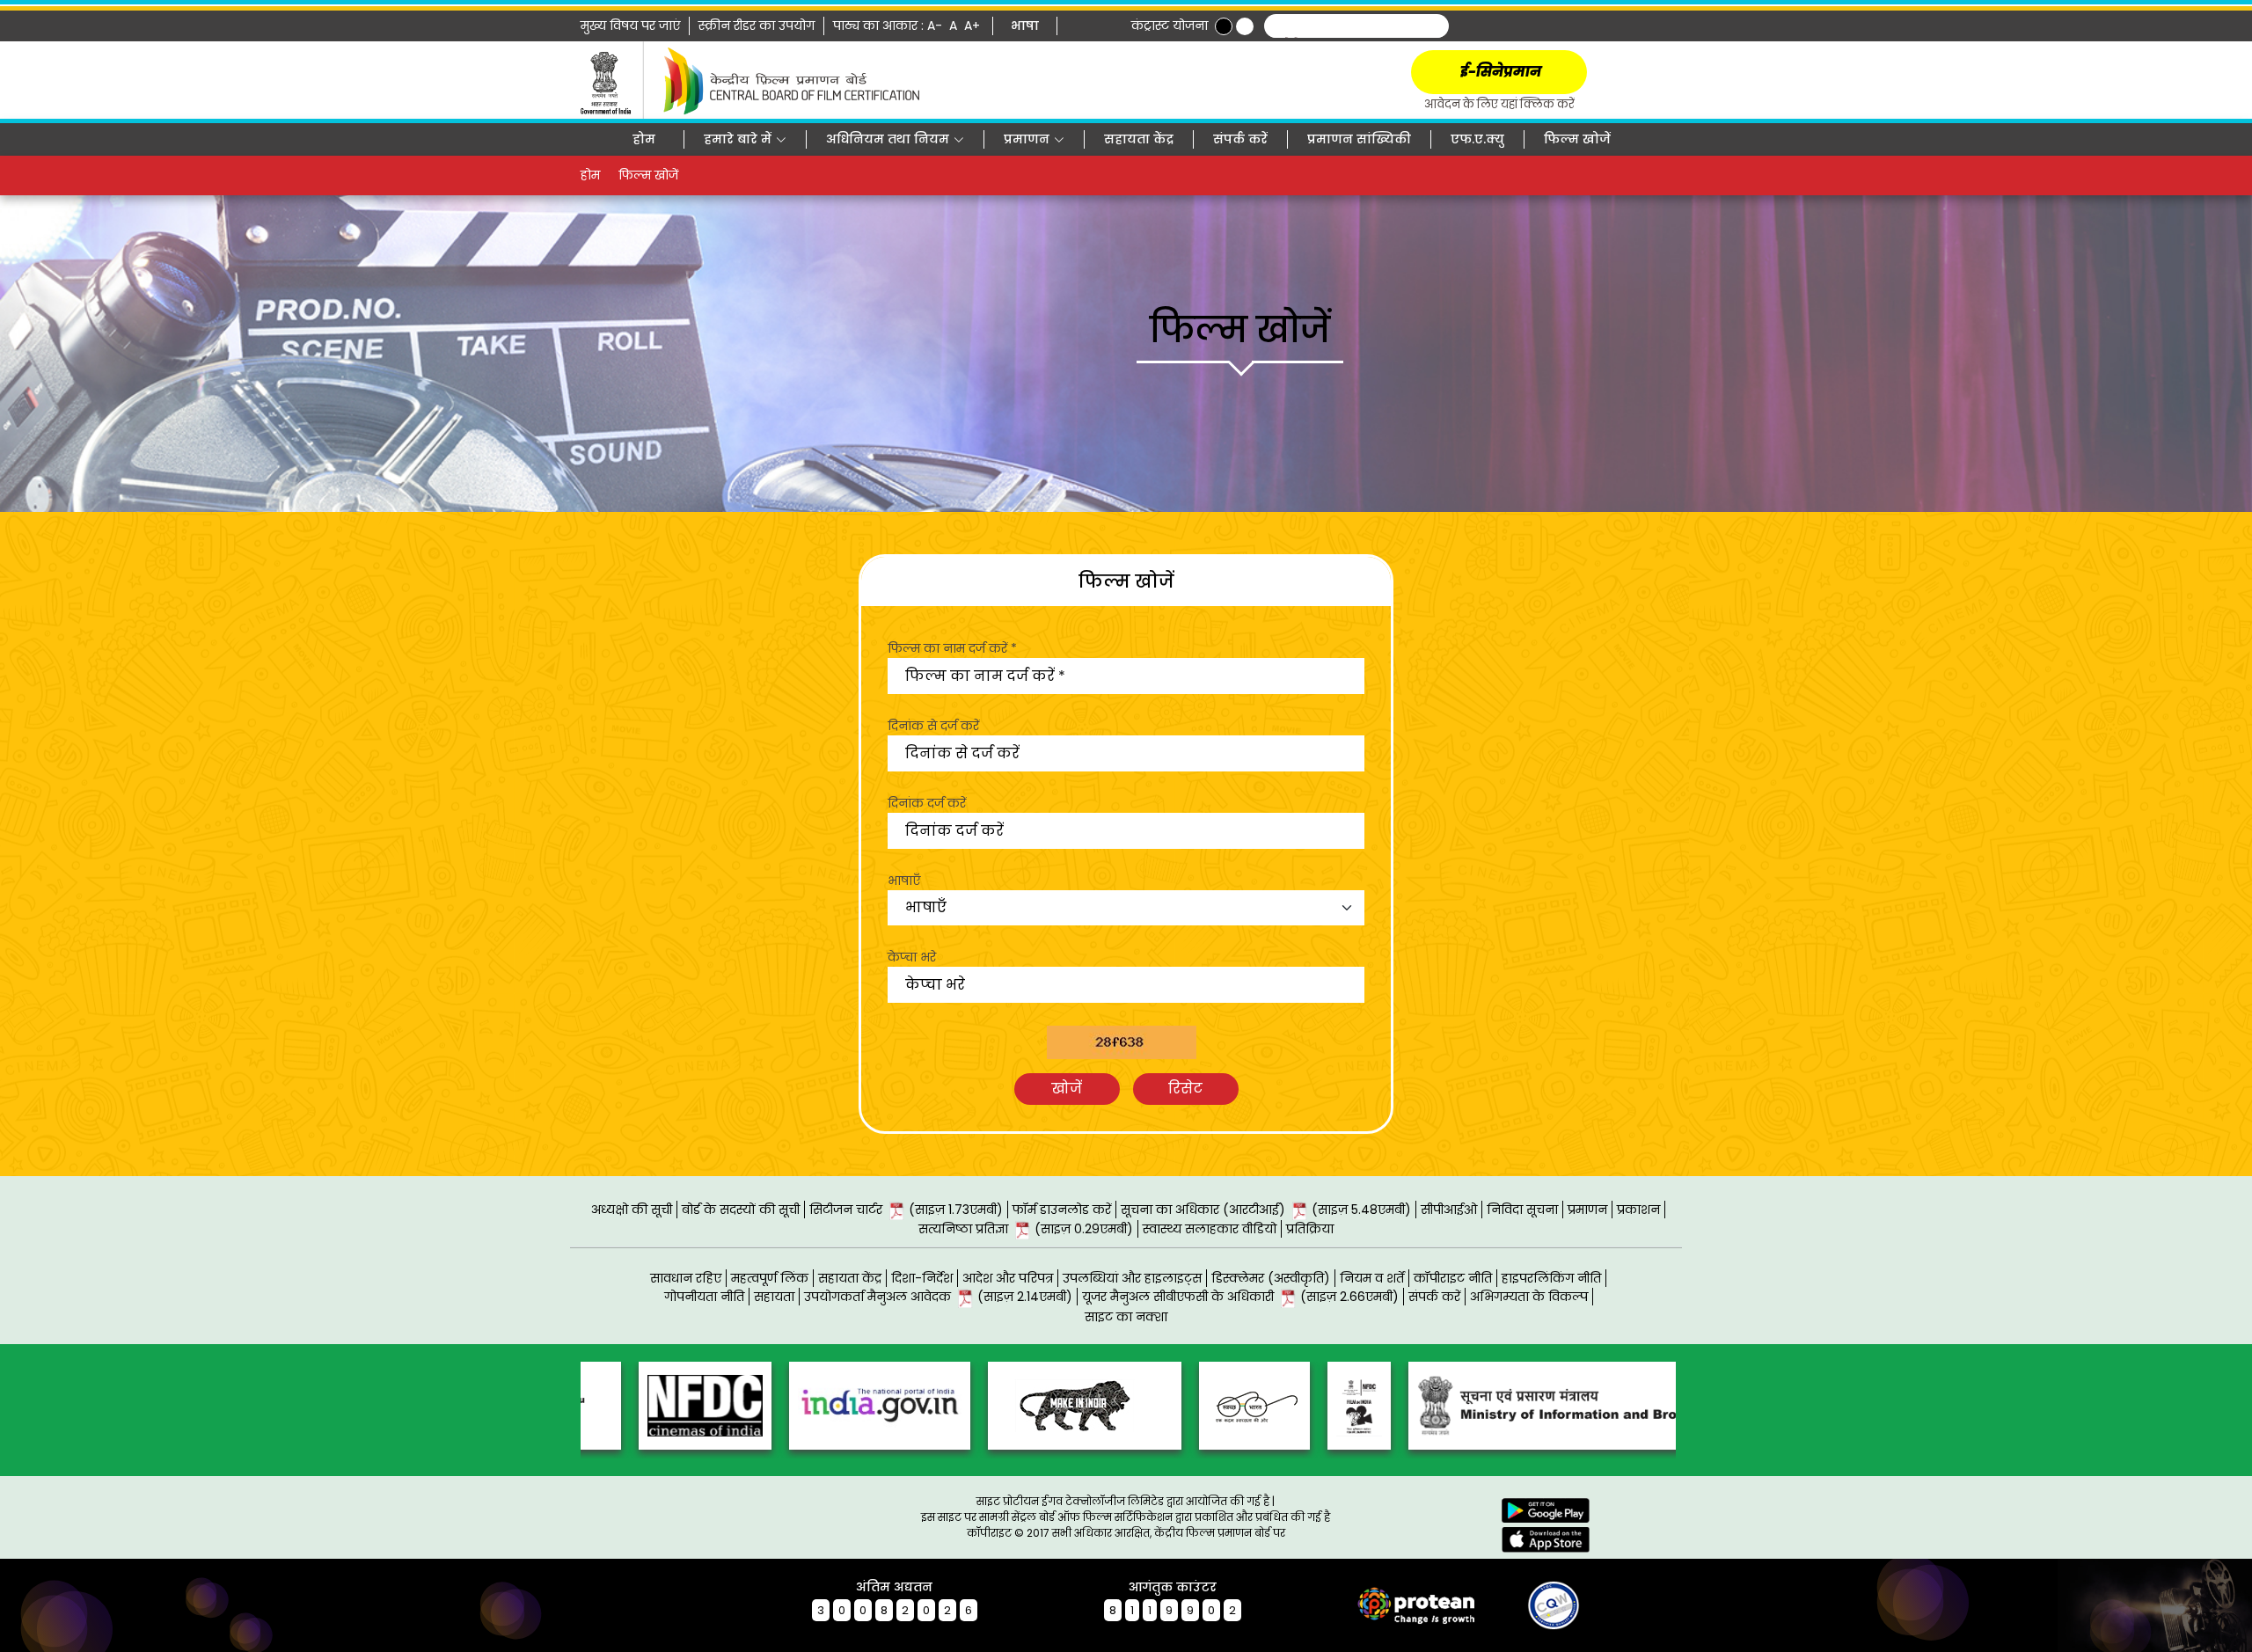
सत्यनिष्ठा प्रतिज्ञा (1026, 1229)
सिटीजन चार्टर (906, 1210)
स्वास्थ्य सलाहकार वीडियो (1210, 1229)
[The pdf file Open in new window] (1522, 1604)
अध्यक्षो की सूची (632, 1210)
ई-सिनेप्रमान (1499, 72)
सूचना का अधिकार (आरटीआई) (1266, 1210)
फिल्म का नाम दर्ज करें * (952, 648)
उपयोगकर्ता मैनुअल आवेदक (938, 1297)
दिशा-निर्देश (922, 1278)
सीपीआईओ (1449, 1210)
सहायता (774, 1297)
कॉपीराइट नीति (1453, 1278)
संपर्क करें (1240, 139)
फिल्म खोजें (1577, 139)
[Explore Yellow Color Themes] (1245, 26)
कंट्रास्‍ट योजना (1170, 26)
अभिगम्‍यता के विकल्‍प (1529, 1297)
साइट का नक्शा (1126, 1317)
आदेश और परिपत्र (1008, 1278)
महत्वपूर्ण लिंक (770, 1278)
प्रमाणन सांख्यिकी (1359, 139)
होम (644, 139)
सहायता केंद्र (1139, 139)
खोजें (1067, 1089)
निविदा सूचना (1522, 1210)
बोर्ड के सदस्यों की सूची (741, 1210)
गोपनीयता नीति (704, 1297)
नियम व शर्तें (1372, 1278)
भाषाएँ (904, 881)
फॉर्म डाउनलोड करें (1062, 1210)
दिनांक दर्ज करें (927, 803)
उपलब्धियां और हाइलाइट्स (1132, 1278)
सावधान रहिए (686, 1278)
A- (936, 26)
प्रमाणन (1587, 1210)
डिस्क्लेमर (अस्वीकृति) (1271, 1278)
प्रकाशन (1638, 1210)
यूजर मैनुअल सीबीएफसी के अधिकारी (1240, 1297)
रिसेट (1185, 1089)
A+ (974, 26)
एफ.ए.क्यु (1477, 139)
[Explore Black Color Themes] (1224, 26)
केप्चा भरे (912, 957)
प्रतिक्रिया (1310, 1229)
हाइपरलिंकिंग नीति (1551, 1278)
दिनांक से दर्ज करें (933, 726)
